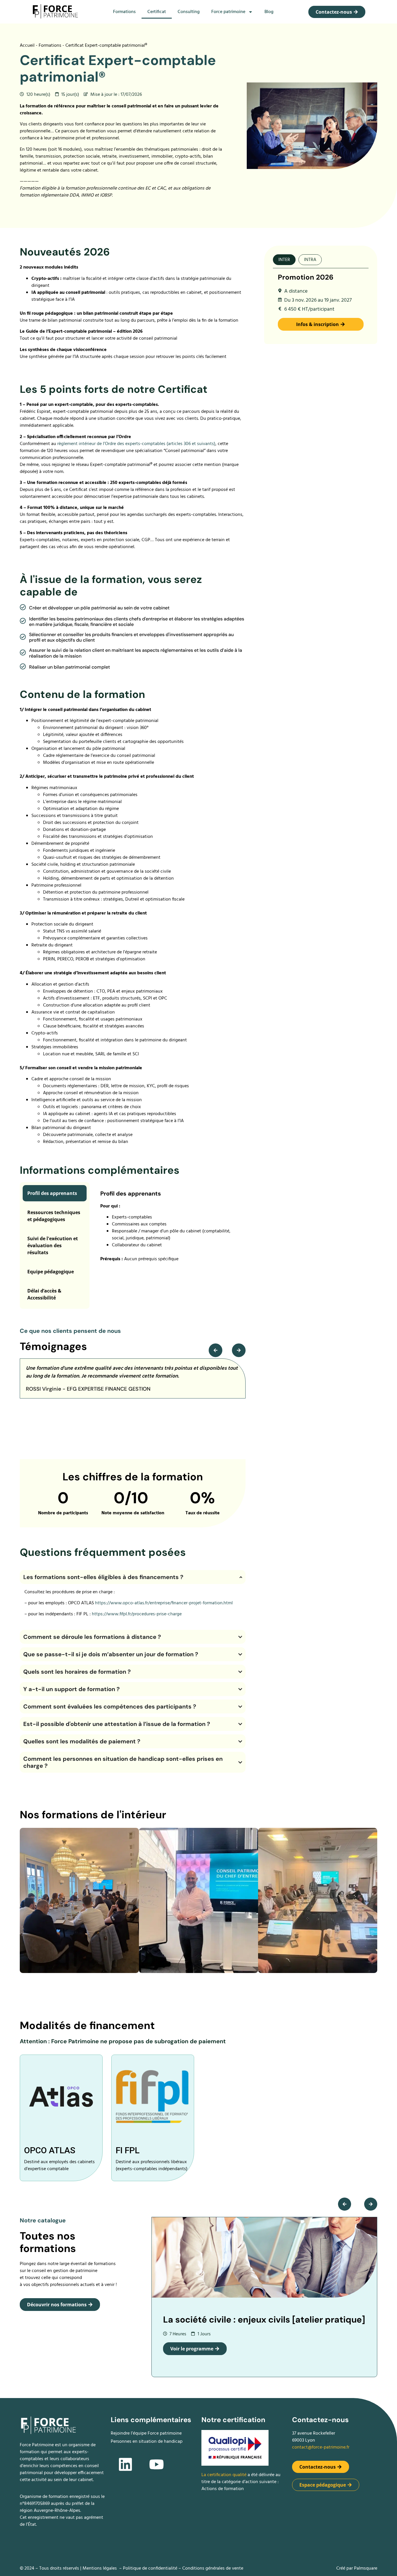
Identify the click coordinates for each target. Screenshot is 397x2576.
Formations (124, 12)
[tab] (284, 260)
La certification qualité (225, 2475)
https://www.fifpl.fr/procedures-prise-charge (137, 1614)
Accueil (27, 46)
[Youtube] (157, 2465)
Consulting (189, 12)
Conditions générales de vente (213, 2568)
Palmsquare (366, 2568)
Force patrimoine (228, 12)
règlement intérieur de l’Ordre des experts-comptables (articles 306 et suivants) (136, 444)
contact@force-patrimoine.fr (321, 2447)
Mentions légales (100, 2568)
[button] (216, 1350)
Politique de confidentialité (150, 2568)
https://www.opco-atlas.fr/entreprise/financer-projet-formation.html (164, 1603)
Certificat (157, 12)
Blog (269, 12)
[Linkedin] (126, 2465)
